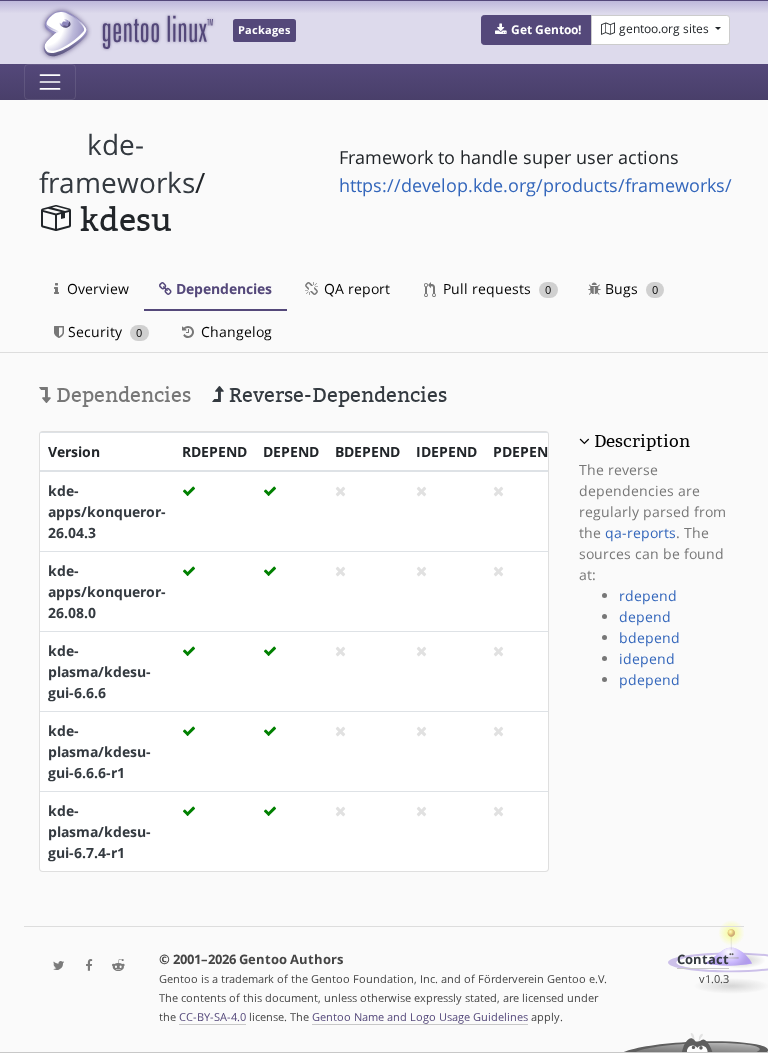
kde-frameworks (117, 163)
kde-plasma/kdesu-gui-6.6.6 (99, 671)
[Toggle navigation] (50, 82)
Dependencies (222, 288)
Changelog (234, 331)
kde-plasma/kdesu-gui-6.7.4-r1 (99, 831)
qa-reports (640, 532)
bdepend (649, 637)
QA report (355, 288)
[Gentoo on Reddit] (113, 966)
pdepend (649, 679)
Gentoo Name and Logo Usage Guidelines (420, 1016)
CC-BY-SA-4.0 (212, 1016)
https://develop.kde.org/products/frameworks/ (535, 185)
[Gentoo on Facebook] (84, 966)
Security (103, 331)
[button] (536, 30)
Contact (703, 959)
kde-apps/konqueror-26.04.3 (107, 511)
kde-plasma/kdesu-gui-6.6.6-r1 (99, 751)
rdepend (648, 595)
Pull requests (495, 288)
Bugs (629, 288)
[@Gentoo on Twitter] (54, 966)
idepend (647, 658)
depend (645, 616)
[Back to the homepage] (126, 32)
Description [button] (642, 441)
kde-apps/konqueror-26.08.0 (107, 591)
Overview (96, 288)
